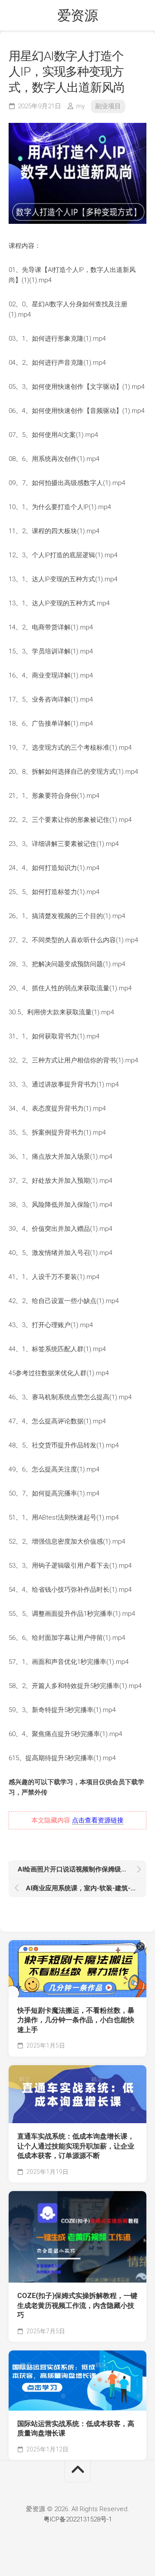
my (81, 106)
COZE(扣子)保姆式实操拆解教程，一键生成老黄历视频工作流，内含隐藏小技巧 (77, 2305)
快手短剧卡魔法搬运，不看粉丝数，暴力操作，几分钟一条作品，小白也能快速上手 (76, 2020)
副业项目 (108, 106)
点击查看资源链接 (98, 1820)
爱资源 (78, 15)
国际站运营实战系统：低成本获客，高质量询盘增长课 (76, 2429)
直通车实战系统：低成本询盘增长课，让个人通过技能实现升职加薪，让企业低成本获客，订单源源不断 (76, 2146)
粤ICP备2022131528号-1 (78, 2519)
